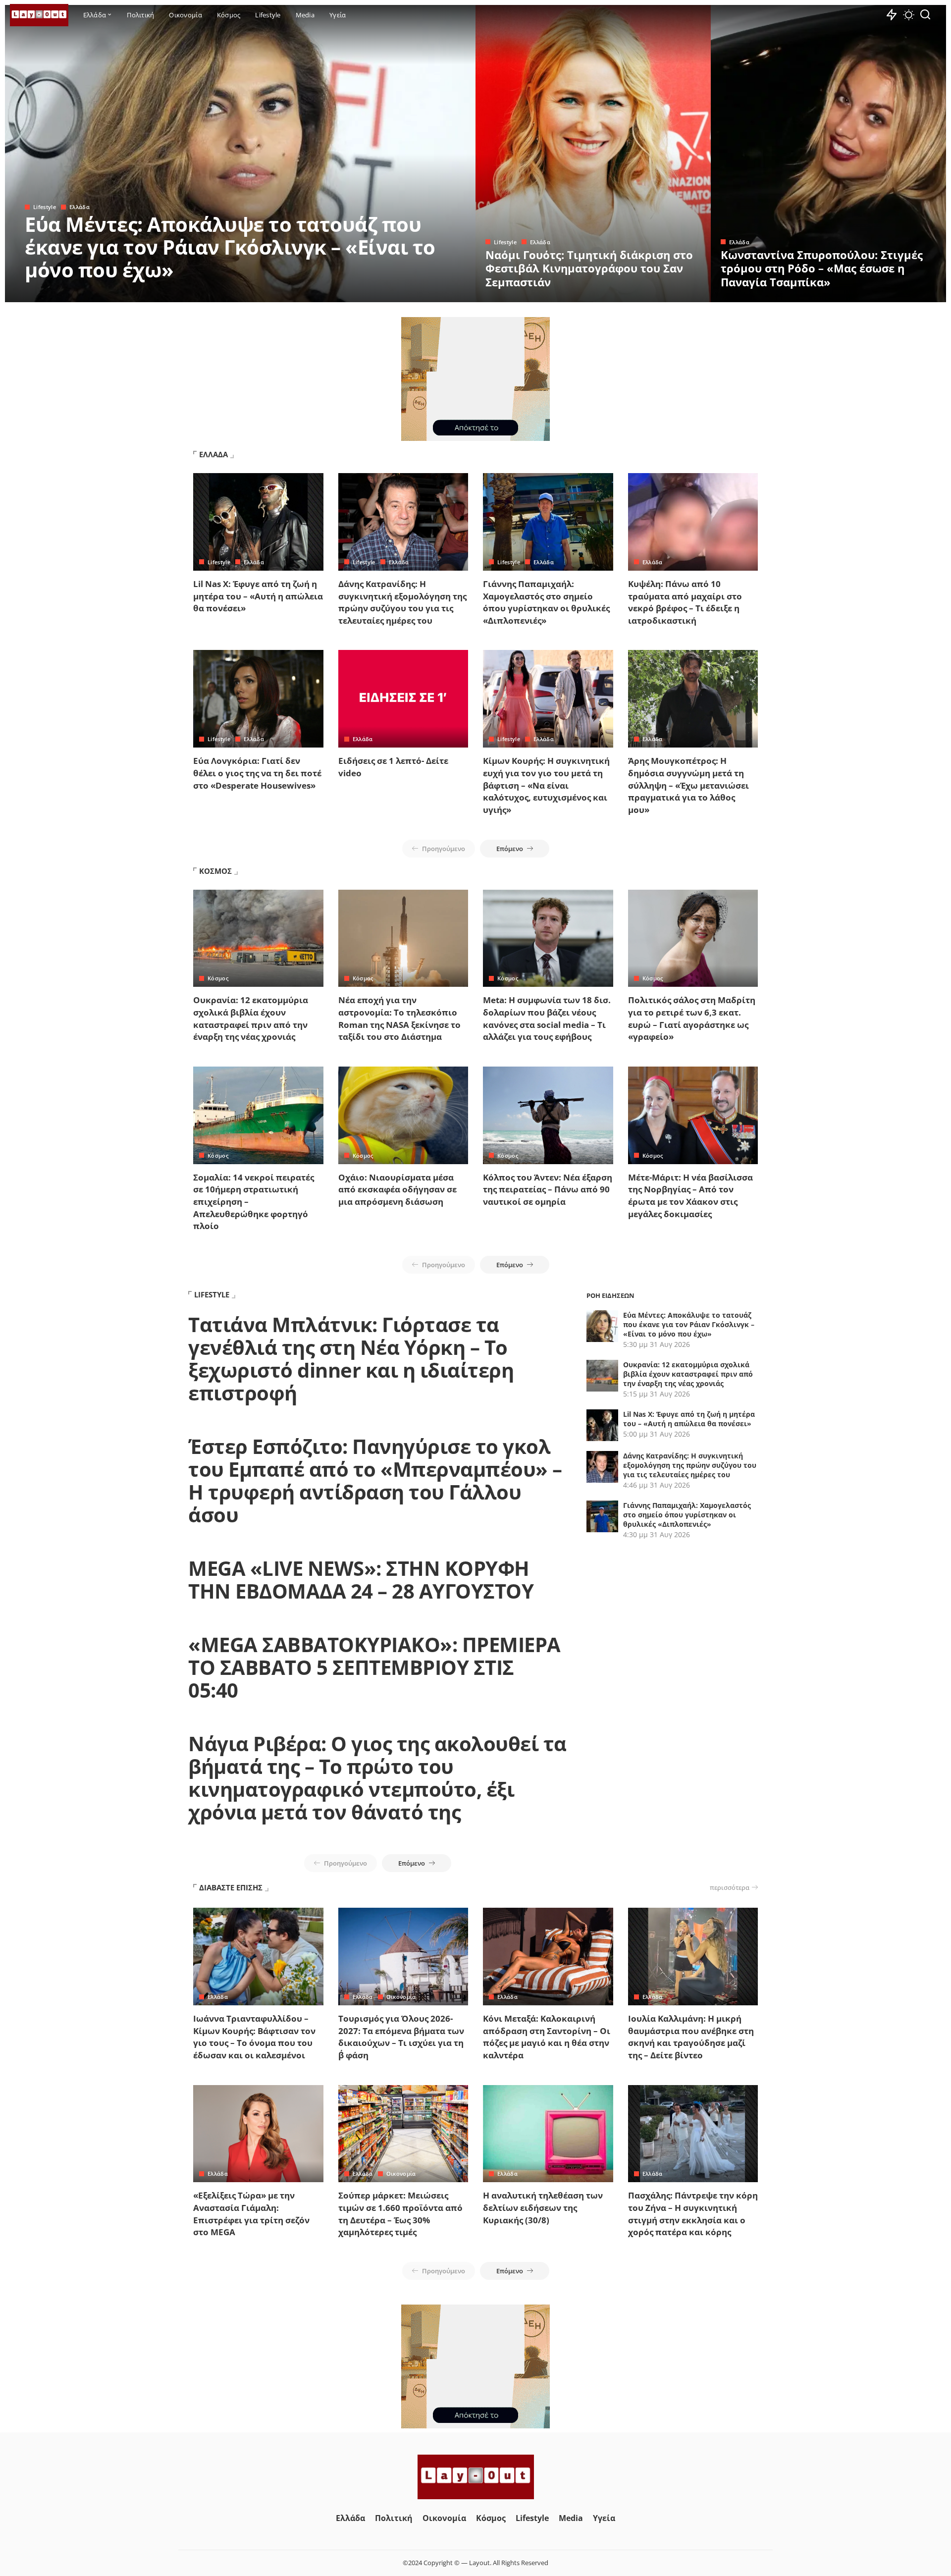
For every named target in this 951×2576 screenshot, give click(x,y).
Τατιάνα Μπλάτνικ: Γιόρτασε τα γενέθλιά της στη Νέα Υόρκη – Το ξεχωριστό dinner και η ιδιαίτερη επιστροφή (351, 1359)
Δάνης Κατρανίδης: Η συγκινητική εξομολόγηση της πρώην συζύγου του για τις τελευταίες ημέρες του (402, 602)
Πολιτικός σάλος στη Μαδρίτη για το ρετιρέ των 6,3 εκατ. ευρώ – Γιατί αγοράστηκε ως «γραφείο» (692, 1018)
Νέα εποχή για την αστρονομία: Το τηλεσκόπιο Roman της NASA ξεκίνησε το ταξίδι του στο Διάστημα (399, 1018)
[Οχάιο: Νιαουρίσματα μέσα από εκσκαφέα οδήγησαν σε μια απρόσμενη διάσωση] (403, 1115)
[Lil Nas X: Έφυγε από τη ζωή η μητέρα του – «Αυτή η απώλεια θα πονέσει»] (258, 522)
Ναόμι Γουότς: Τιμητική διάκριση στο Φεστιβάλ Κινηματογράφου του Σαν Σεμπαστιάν (589, 268)
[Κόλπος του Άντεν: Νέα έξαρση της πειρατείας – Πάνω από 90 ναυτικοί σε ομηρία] (548, 1115)
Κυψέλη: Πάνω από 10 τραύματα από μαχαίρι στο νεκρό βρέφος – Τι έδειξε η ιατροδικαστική (685, 602)
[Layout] (39, 15)
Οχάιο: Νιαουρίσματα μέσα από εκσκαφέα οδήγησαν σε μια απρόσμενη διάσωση (397, 1189)
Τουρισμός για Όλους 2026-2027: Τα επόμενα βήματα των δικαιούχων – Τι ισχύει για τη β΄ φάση (401, 2037)
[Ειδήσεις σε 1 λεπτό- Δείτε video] (403, 699)
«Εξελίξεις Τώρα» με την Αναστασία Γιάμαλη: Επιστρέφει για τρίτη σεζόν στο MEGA (251, 2214)
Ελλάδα (79, 207)
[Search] (925, 15)
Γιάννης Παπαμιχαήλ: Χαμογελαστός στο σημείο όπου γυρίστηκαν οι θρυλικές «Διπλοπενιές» (546, 602)
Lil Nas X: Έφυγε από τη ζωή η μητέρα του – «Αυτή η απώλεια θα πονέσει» (258, 596)
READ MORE (428, 293)
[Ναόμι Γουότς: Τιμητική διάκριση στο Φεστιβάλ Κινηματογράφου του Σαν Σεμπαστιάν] (593, 154)
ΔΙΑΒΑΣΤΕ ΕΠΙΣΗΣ (231, 1887)
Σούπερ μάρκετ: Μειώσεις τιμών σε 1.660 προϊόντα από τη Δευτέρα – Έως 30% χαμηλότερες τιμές (400, 2214)
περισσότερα (730, 1887)
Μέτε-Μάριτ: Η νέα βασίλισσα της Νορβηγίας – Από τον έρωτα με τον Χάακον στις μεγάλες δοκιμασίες (690, 1196)
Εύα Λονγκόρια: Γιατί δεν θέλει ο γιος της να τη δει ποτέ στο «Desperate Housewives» (257, 773)
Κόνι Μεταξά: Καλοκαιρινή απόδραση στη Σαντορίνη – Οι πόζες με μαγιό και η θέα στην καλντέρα (547, 2037)
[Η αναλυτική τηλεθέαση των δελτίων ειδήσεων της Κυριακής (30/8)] (548, 2134)
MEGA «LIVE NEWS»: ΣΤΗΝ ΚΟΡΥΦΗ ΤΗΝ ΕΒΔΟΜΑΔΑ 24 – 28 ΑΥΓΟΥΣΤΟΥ (361, 1580)
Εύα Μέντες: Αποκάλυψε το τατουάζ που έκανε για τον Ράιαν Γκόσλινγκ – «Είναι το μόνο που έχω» (230, 247)
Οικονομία (401, 1997)
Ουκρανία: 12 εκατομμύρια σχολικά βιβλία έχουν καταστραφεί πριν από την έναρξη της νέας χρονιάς (251, 1018)
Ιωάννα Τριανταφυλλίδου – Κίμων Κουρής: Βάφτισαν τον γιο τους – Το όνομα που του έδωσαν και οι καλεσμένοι (254, 2037)
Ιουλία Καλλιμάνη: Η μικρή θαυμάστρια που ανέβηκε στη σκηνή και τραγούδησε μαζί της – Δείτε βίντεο (691, 2037)
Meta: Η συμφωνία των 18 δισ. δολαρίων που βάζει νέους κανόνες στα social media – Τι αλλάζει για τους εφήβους (547, 1018)
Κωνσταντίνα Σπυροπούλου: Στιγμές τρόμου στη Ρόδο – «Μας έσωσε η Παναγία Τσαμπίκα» (822, 268)
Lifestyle (45, 207)
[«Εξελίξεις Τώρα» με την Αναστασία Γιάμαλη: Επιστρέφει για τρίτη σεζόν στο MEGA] (258, 2134)
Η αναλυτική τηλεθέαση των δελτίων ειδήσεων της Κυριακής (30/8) (543, 2207)
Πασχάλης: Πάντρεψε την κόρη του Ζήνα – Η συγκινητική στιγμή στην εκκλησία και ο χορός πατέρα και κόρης (693, 2214)
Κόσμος (218, 978)
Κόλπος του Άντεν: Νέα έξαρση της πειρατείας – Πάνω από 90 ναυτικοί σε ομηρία (548, 1189)
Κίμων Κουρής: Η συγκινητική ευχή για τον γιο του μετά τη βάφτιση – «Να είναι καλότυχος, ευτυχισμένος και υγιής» (546, 785)
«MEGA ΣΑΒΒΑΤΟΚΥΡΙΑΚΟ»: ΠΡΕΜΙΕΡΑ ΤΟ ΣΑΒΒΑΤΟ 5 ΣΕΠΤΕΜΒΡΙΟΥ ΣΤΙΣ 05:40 (374, 1667)
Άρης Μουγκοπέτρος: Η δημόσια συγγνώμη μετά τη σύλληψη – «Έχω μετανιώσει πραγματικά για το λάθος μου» (688, 785)
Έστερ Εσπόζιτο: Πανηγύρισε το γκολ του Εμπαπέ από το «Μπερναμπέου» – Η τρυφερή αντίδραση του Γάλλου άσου (375, 1480)
